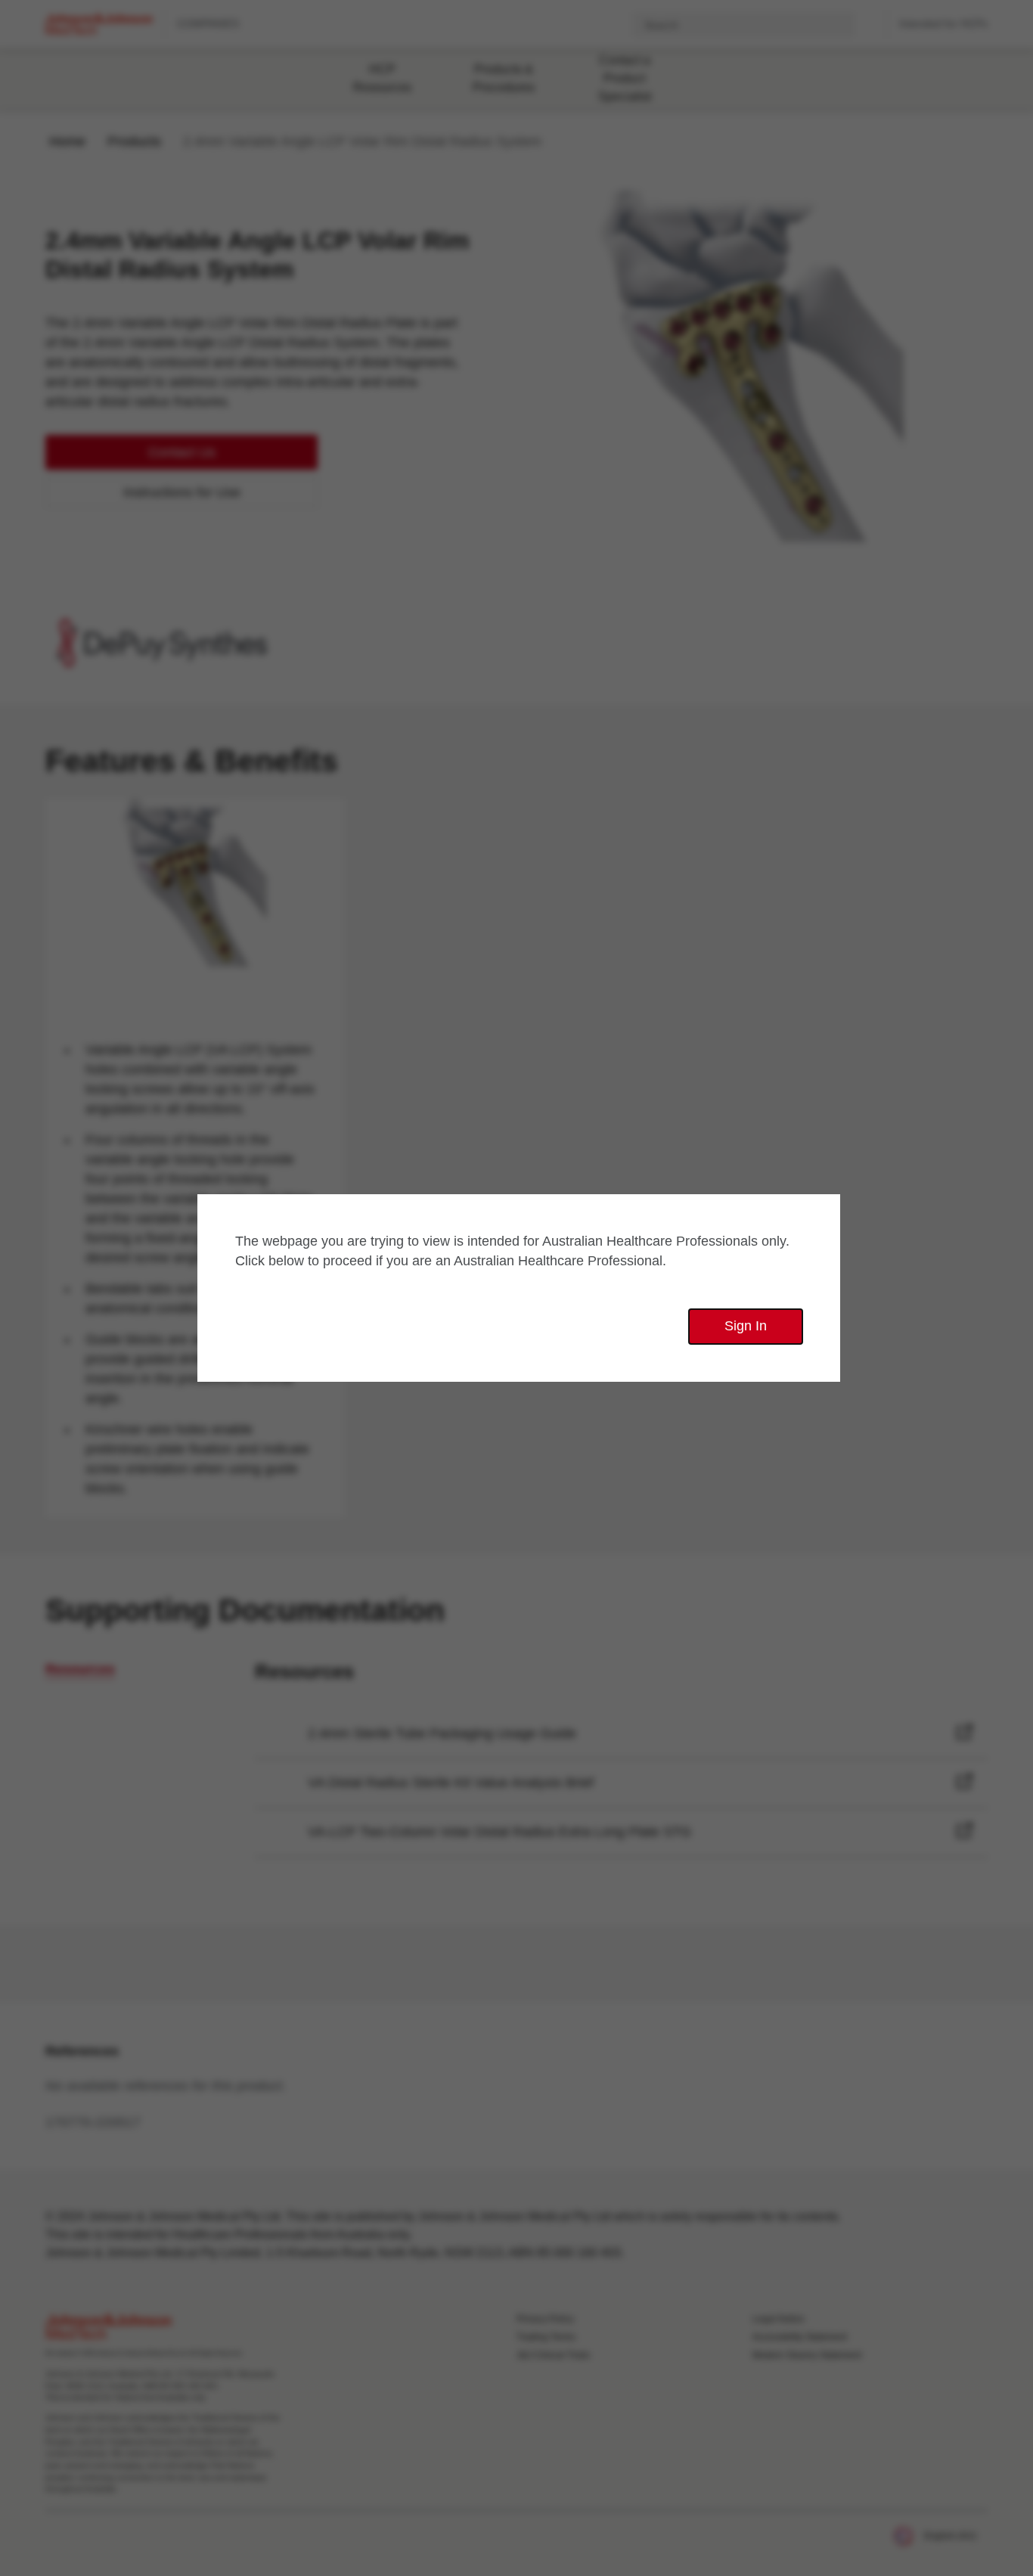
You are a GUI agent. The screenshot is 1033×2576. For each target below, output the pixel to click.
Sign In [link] (746, 1326)
